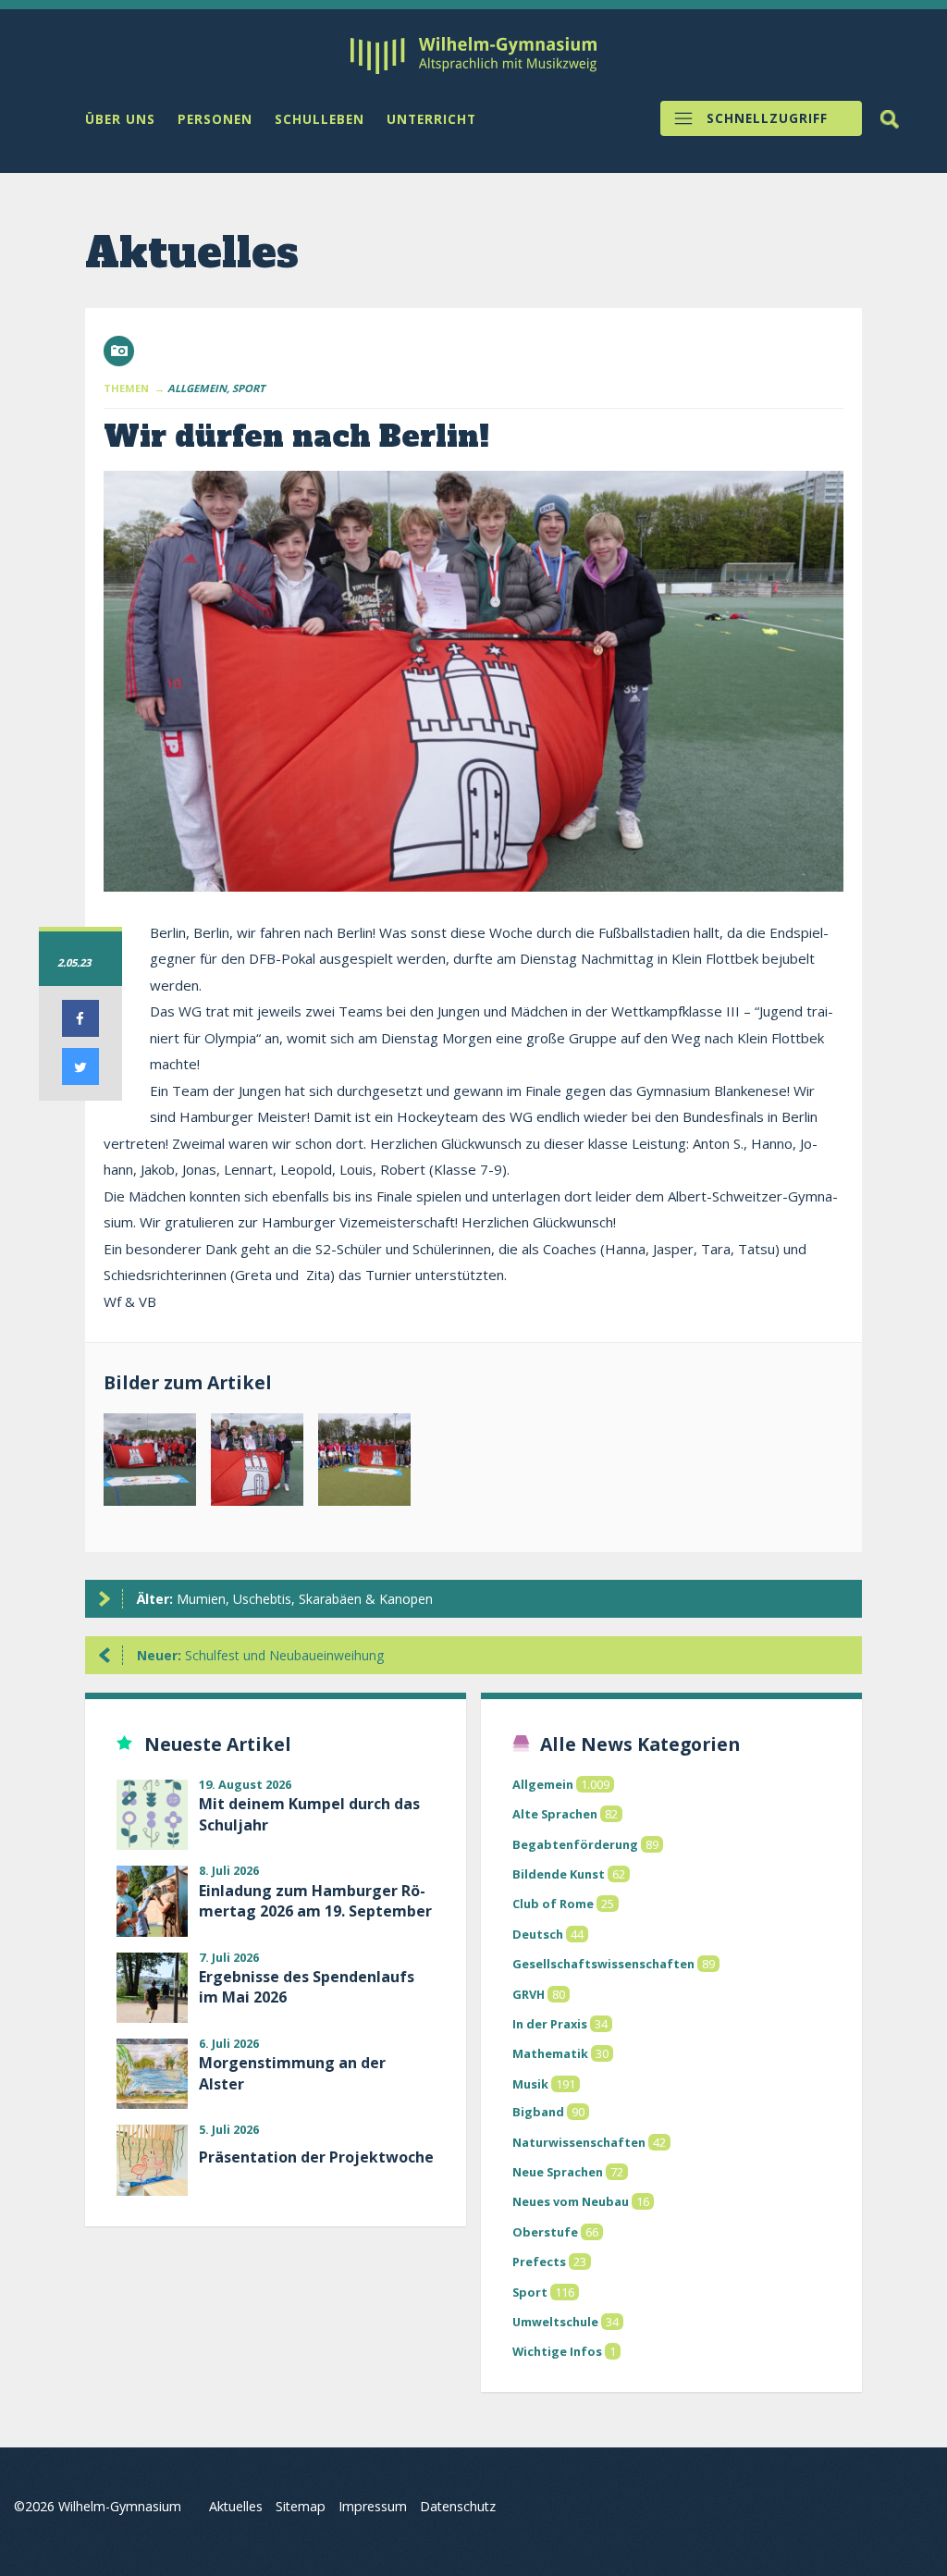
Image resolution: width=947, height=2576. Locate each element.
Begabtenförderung (575, 1844)
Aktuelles (236, 2506)
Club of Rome (553, 1904)
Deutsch (538, 1934)
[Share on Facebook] (80, 1031)
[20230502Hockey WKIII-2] (257, 1463)
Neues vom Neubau (571, 2201)
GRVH (529, 1994)
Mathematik (550, 2053)
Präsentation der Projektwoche (316, 2157)
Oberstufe (545, 2232)
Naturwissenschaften (579, 2142)
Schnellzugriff (767, 118)
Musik (530, 2084)
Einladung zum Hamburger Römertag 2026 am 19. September (315, 1901)
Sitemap (301, 2506)
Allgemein (543, 1784)
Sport (530, 2292)
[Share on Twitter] (80, 1079)
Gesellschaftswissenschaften (603, 1964)
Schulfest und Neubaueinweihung (260, 1655)
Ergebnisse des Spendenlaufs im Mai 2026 (307, 1987)
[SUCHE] (890, 119)
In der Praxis (550, 2024)
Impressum (373, 2506)
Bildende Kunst (559, 1874)
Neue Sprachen (558, 2172)
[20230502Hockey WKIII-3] (364, 1463)
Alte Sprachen (555, 1814)
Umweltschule (555, 2322)
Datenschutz (458, 2506)
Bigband (538, 2112)
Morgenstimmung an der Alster (292, 2073)
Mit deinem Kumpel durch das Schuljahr (309, 1814)
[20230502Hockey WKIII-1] (150, 1463)
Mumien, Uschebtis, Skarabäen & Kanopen (285, 1599)
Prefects (539, 2262)
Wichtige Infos (557, 2351)
